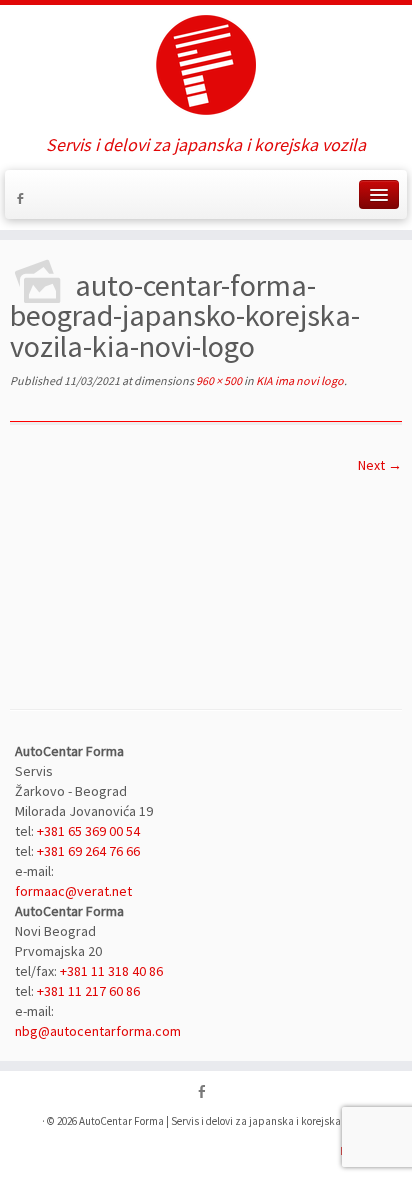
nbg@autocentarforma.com (98, 1031)
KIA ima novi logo (299, 380)
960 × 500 (218, 380)
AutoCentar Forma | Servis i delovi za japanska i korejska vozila (225, 1121)
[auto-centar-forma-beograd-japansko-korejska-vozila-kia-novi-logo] (206, 576)
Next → (380, 465)
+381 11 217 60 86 (88, 991)
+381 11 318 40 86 (110, 971)
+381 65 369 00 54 (88, 831)
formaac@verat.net (73, 891)
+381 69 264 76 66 (88, 851)
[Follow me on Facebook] (23, 201)
